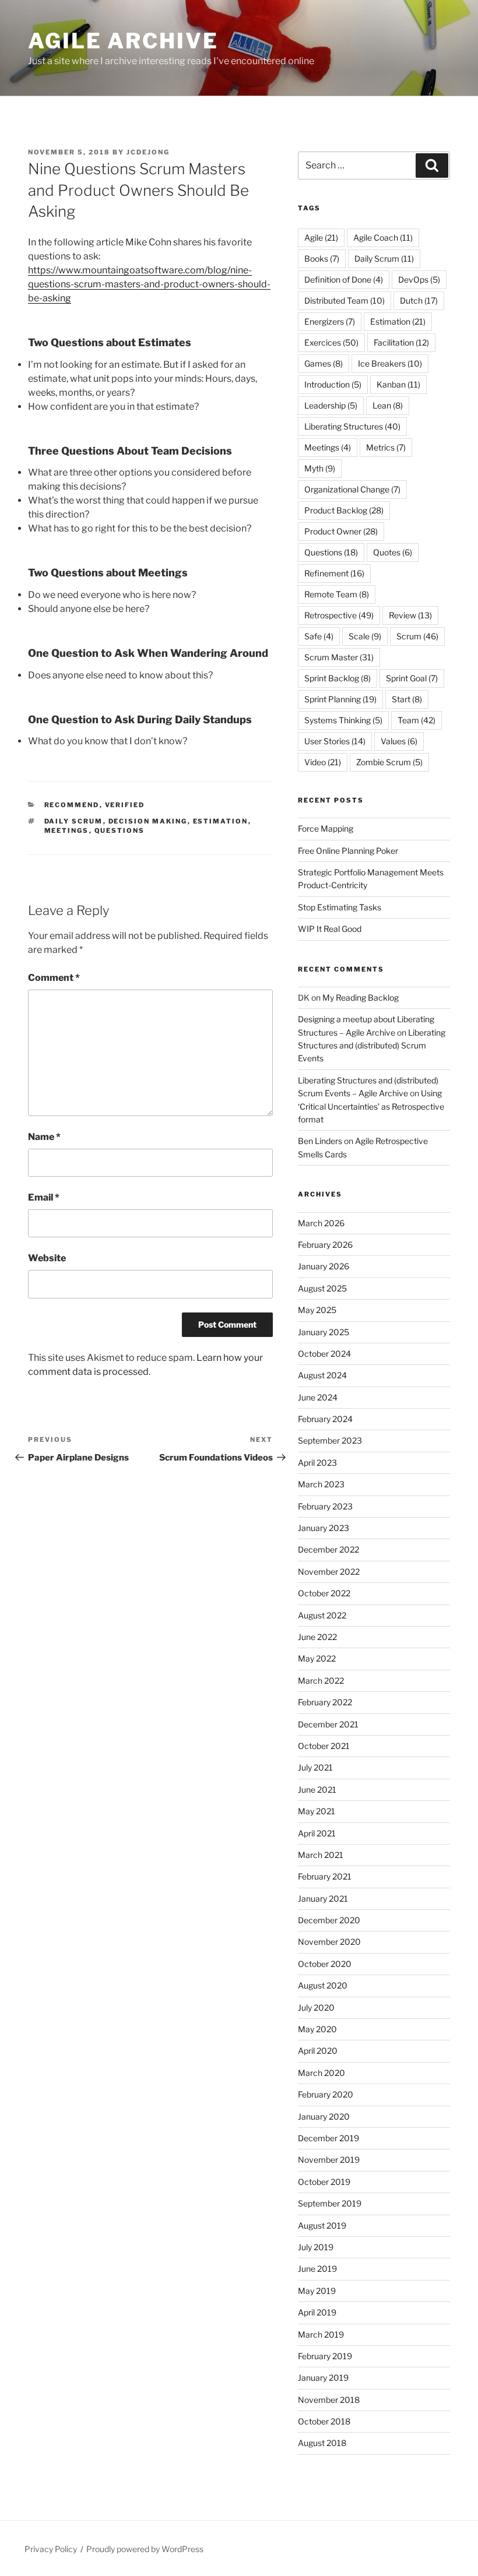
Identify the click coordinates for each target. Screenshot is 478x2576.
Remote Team (337, 594)
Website (47, 1258)
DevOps (419, 279)
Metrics (386, 447)
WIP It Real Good (330, 929)
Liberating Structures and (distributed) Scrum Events (372, 1046)
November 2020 (329, 1942)
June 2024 (318, 1397)
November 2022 (329, 1572)
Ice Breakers (390, 363)
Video (323, 762)
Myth (320, 468)
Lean (388, 405)
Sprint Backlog (338, 678)
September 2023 (330, 1440)
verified (125, 805)
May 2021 (317, 1811)
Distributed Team (345, 300)
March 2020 (321, 2073)
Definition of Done (344, 279)
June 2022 (317, 1637)
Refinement (334, 573)
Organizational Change (352, 489)
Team (417, 720)
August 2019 (322, 2225)
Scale (365, 636)
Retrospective (339, 615)
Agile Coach (383, 237)
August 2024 (322, 1375)
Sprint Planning (340, 699)
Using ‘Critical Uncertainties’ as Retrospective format (371, 1106)
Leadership (331, 405)
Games (324, 363)
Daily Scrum (74, 821)
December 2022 (328, 1549)
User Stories (335, 741)
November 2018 (329, 2400)
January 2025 (324, 1332)
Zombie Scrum (389, 762)
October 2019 (324, 2182)
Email (44, 1197)
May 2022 (317, 1658)
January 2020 (324, 2116)
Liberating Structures (352, 426)
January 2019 (323, 2378)
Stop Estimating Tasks (340, 907)
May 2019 (317, 2291)
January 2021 (323, 1898)
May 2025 (317, 1310)
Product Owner (341, 531)
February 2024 (325, 1419)
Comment (54, 978)
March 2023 (321, 1484)
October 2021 (324, 1746)
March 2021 (321, 1855)
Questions (120, 830)
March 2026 (321, 1223)
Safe (319, 636)
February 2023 (325, 1506)
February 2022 (325, 1702)
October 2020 (325, 1964)
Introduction (333, 384)
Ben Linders (320, 1141)
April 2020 (318, 2051)
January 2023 (324, 1528)
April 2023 (317, 1463)
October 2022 (324, 1593)
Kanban (398, 384)
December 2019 (328, 2138)
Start (407, 699)
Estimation (221, 821)
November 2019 (329, 2160)
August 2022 (322, 1615)
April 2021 (317, 1833)
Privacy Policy (51, 2549)
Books (322, 258)
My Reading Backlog (361, 997)
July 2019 (316, 2247)
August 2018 (322, 2443)
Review (410, 615)
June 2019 (317, 2269)
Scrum (417, 636)
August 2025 (322, 1288)
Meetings (67, 830)
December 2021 (328, 1724)
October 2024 (324, 1354)
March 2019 (321, 2334)
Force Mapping (326, 828)
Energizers (330, 321)
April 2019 (317, 2312)
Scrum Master (339, 657)
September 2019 (330, 2203)
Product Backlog (344, 510)
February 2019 (325, 2356)
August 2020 (323, 1985)
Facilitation (401, 342)
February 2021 (325, 1876)
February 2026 (325, 1245)
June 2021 (317, 1790)
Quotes (393, 552)
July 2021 (315, 1767)
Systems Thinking (343, 720)
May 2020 (317, 2029)
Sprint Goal (412, 678)
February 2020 (326, 2094)
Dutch (419, 300)
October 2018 (324, 2421)
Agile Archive (123, 41)
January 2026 (324, 1266)
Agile (321, 237)
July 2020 (316, 2007)
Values (399, 741)
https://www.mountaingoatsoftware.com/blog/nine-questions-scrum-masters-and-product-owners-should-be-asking (149, 284)
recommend (72, 805)
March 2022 (321, 1681)
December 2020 (329, 1920)
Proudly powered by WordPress (145, 2549)
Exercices (331, 342)
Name (44, 1137)
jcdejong (148, 152)
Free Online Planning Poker (348, 851)
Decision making (148, 821)
